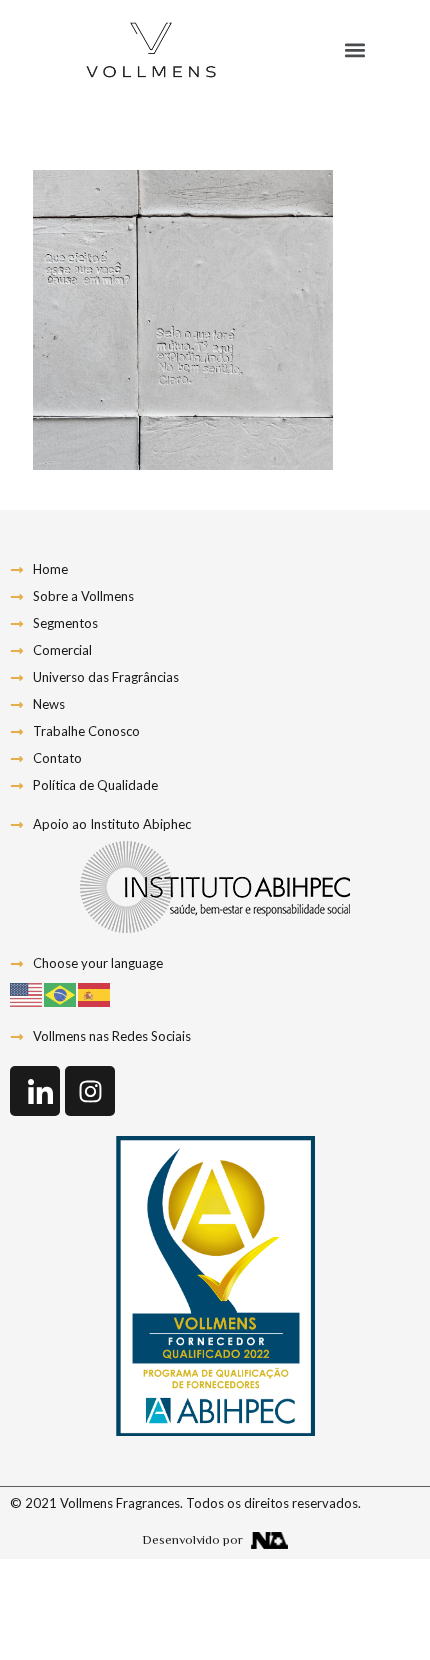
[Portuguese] (61, 993)
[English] (27, 993)
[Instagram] (90, 1091)
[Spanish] (95, 993)
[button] (354, 50)
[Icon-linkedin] (35, 1091)
